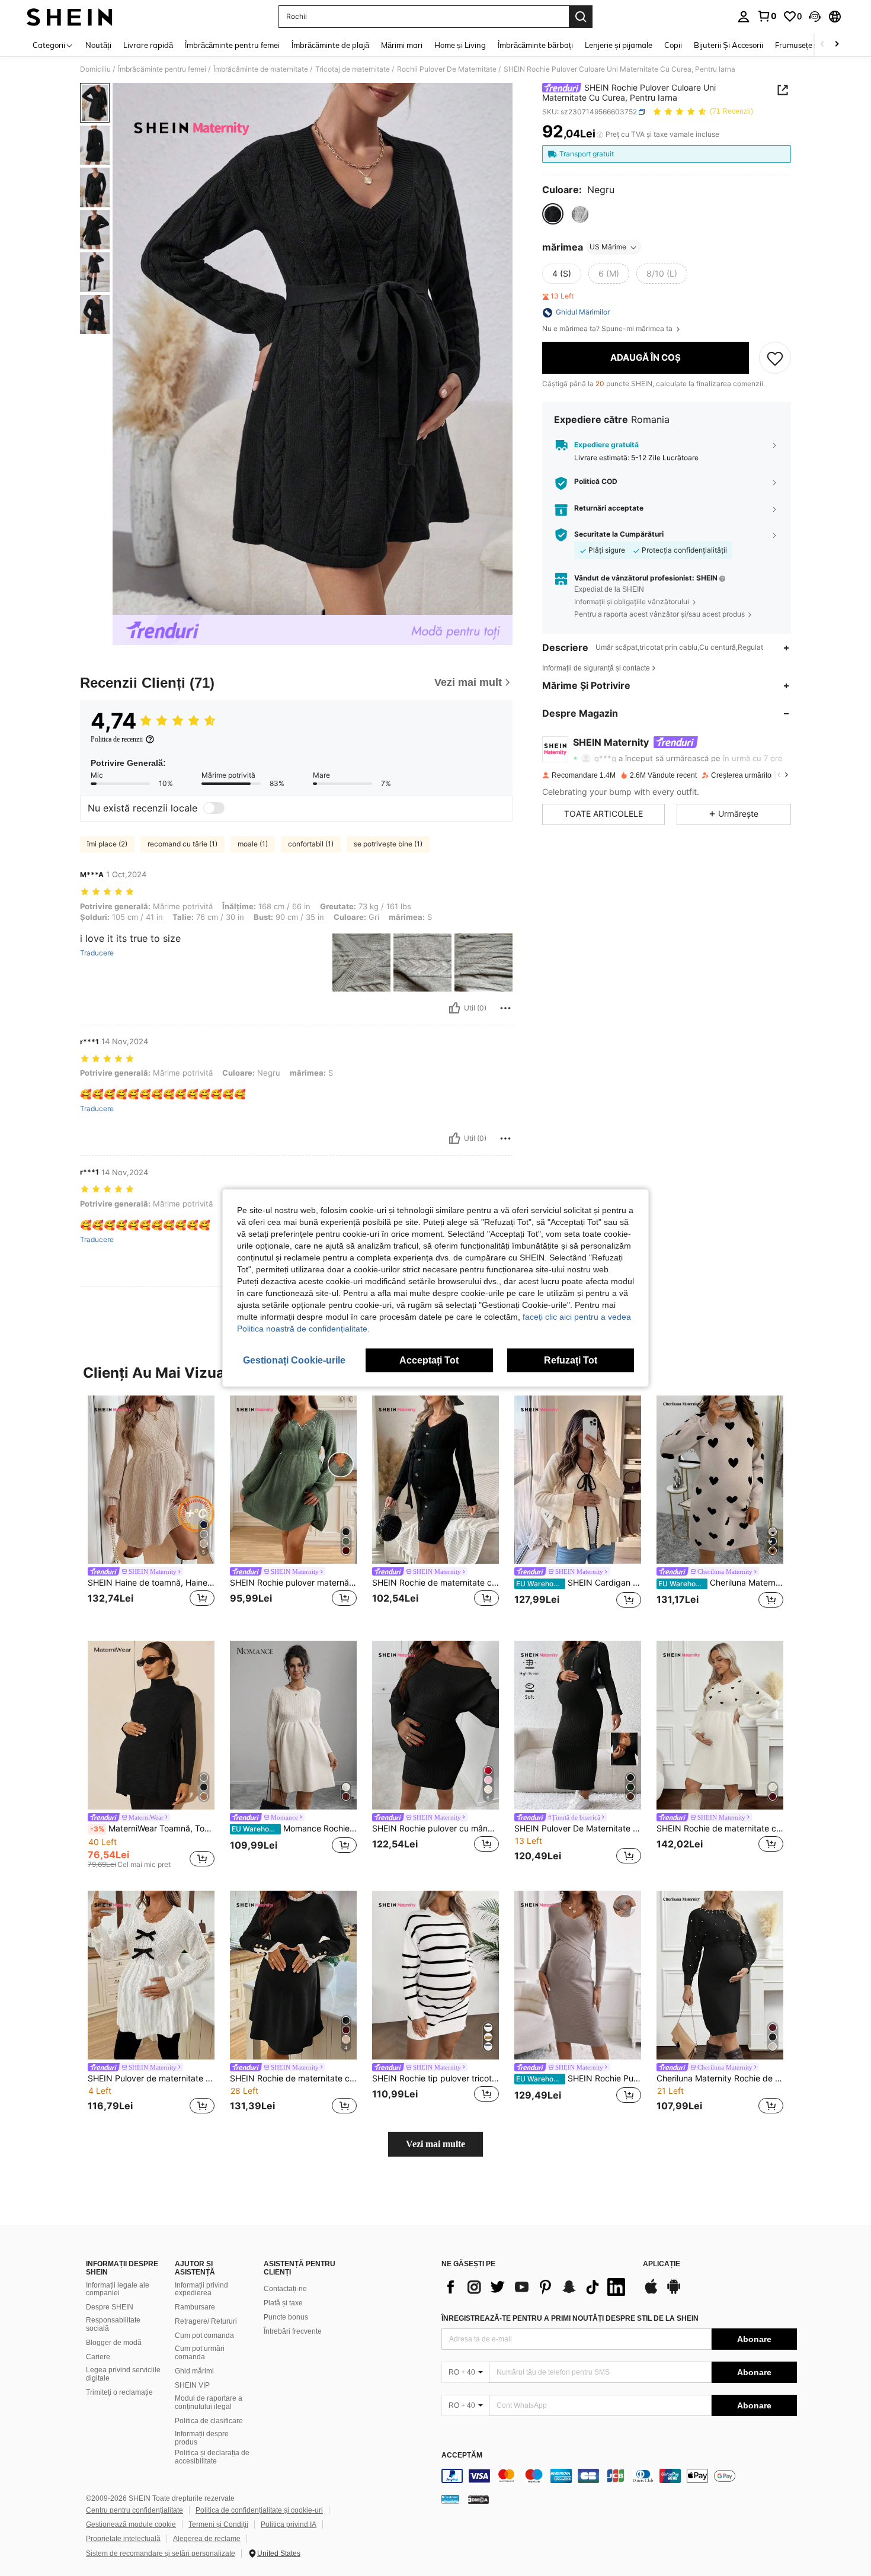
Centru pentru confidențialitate (135, 2510)
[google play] (674, 2292)
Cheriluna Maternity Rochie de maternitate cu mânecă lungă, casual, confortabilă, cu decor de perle (720, 2078)
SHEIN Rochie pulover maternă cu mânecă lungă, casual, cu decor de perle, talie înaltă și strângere (293, 1583)
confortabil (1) (311, 844)
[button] (815, 17)
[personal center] (744, 17)
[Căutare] (581, 17)
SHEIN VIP (192, 2385)
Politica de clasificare (209, 2421)
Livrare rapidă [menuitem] (148, 45)
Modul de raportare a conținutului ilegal (209, 2402)
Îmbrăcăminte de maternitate (261, 69)
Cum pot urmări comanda (200, 2353)
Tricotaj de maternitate (353, 69)
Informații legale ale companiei (118, 2289)
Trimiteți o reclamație (119, 2392)
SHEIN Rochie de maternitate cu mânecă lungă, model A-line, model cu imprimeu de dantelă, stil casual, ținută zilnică (293, 2078)
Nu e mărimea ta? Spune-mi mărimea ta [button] (608, 329)
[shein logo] (70, 17)
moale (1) (253, 844)
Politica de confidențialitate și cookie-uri (259, 2510)
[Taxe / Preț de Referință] (600, 134)
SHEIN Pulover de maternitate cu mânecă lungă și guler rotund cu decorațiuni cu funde (151, 2078)
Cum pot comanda (204, 2336)
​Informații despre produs (202, 2438)
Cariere (98, 2357)
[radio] (553, 214)
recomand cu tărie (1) (182, 844)
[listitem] (151, 1509)
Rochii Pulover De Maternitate (447, 69)
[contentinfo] (619, 2476)
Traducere (97, 953)
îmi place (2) (107, 844)
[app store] (651, 2292)
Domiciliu (95, 69)
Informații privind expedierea (201, 2289)
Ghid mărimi (194, 2371)
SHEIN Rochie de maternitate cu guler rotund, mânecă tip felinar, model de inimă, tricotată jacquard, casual (720, 1828)
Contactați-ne (285, 2289)
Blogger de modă (114, 2343)
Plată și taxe (283, 2303)
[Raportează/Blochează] (505, 1008)
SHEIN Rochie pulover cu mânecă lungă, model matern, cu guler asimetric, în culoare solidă (435, 1828)
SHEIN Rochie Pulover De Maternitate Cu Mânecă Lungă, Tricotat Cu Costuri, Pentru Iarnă (579, 2078)
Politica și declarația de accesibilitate (212, 2457)
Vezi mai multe (435, 2144)
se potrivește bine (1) (388, 844)
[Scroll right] (837, 45)
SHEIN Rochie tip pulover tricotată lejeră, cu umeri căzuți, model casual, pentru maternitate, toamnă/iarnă (435, 2078)
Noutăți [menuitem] (98, 45)
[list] (536, 2287)
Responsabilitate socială (113, 2324)
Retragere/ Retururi (206, 2321)
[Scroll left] (822, 45)
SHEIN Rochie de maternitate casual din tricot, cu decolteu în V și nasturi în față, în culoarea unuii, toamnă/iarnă (435, 1583)
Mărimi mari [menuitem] (402, 45)
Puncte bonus (286, 2317)
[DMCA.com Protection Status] (478, 2499)
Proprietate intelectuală (123, 2539)
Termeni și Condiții (218, 2524)
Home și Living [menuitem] (460, 45)
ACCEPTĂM (462, 2455)
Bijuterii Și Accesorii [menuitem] (728, 45)
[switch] (214, 808)
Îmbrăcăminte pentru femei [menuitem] (232, 45)
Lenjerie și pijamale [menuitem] (619, 45)
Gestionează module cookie (131, 2524)
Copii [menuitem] (673, 45)
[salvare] (775, 358)
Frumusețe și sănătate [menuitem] (814, 45)
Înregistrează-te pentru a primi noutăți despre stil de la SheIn (570, 2318)
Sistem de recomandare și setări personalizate (161, 2553)
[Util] (454, 1008)
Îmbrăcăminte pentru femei (162, 69)
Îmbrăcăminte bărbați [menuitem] (535, 45)
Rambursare (195, 2307)
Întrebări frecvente (293, 2331)
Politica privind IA (289, 2524)
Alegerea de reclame (207, 2539)
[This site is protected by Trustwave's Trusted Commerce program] (450, 2499)
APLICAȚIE (662, 2264)
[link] (767, 16)
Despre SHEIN (110, 2307)
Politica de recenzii (117, 739)
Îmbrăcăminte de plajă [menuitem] (330, 45)
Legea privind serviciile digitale (123, 2374)
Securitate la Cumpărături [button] (619, 535)
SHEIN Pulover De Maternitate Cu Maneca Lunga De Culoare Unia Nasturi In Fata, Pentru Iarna (578, 1828)
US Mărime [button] (608, 247)
